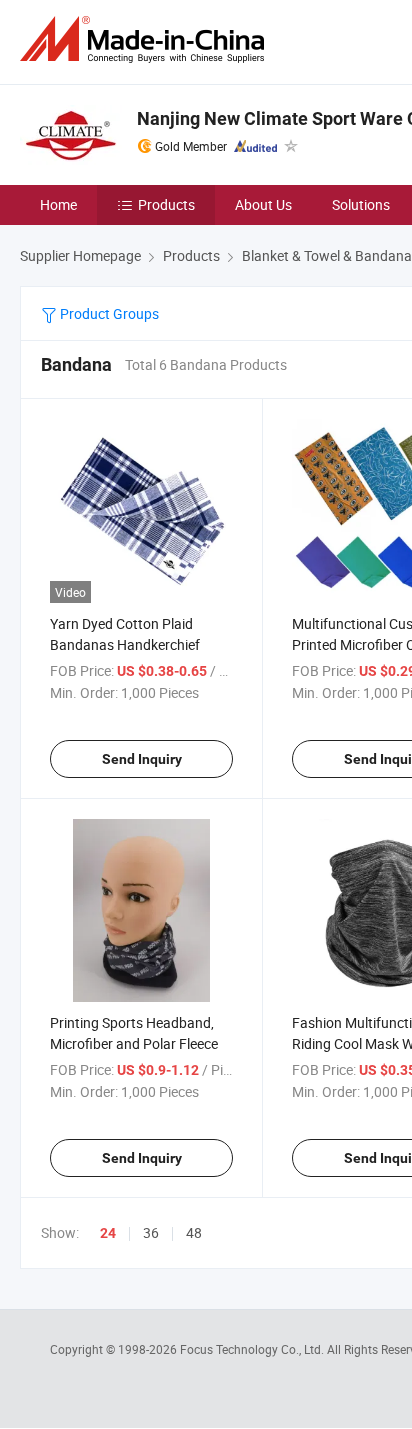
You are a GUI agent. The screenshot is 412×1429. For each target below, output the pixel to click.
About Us (263, 204)
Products (166, 204)
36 (151, 1232)
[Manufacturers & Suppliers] (146, 39)
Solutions (361, 204)
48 (194, 1232)
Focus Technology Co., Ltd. (253, 1349)
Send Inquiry (142, 759)
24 (108, 1233)
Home (58, 204)
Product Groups (108, 313)
